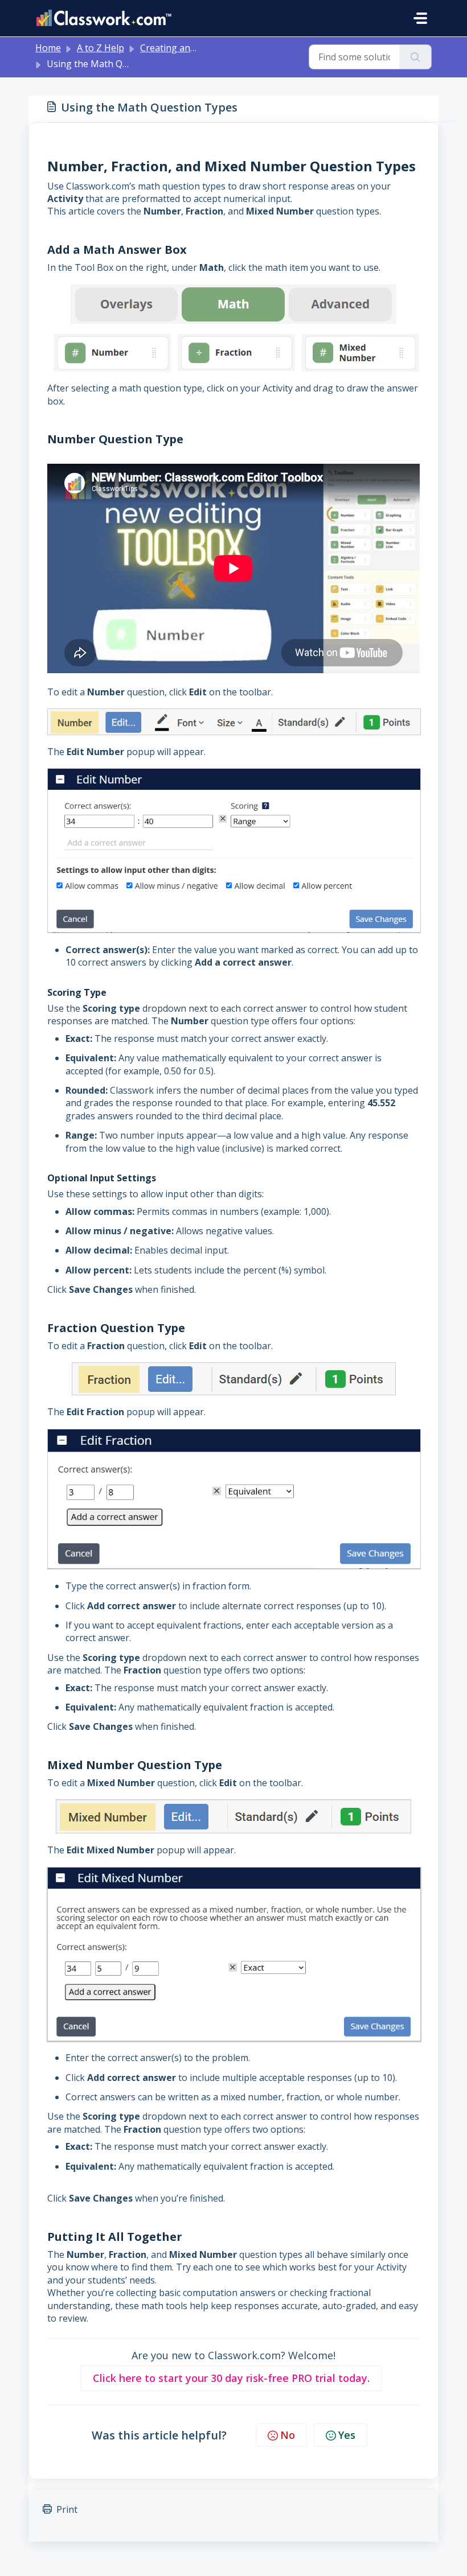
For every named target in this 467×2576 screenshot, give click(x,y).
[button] (231, 2378)
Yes (347, 2435)
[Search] (415, 57)
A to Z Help (101, 48)
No (288, 2435)
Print (67, 2509)
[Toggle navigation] (420, 18)
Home (48, 48)
